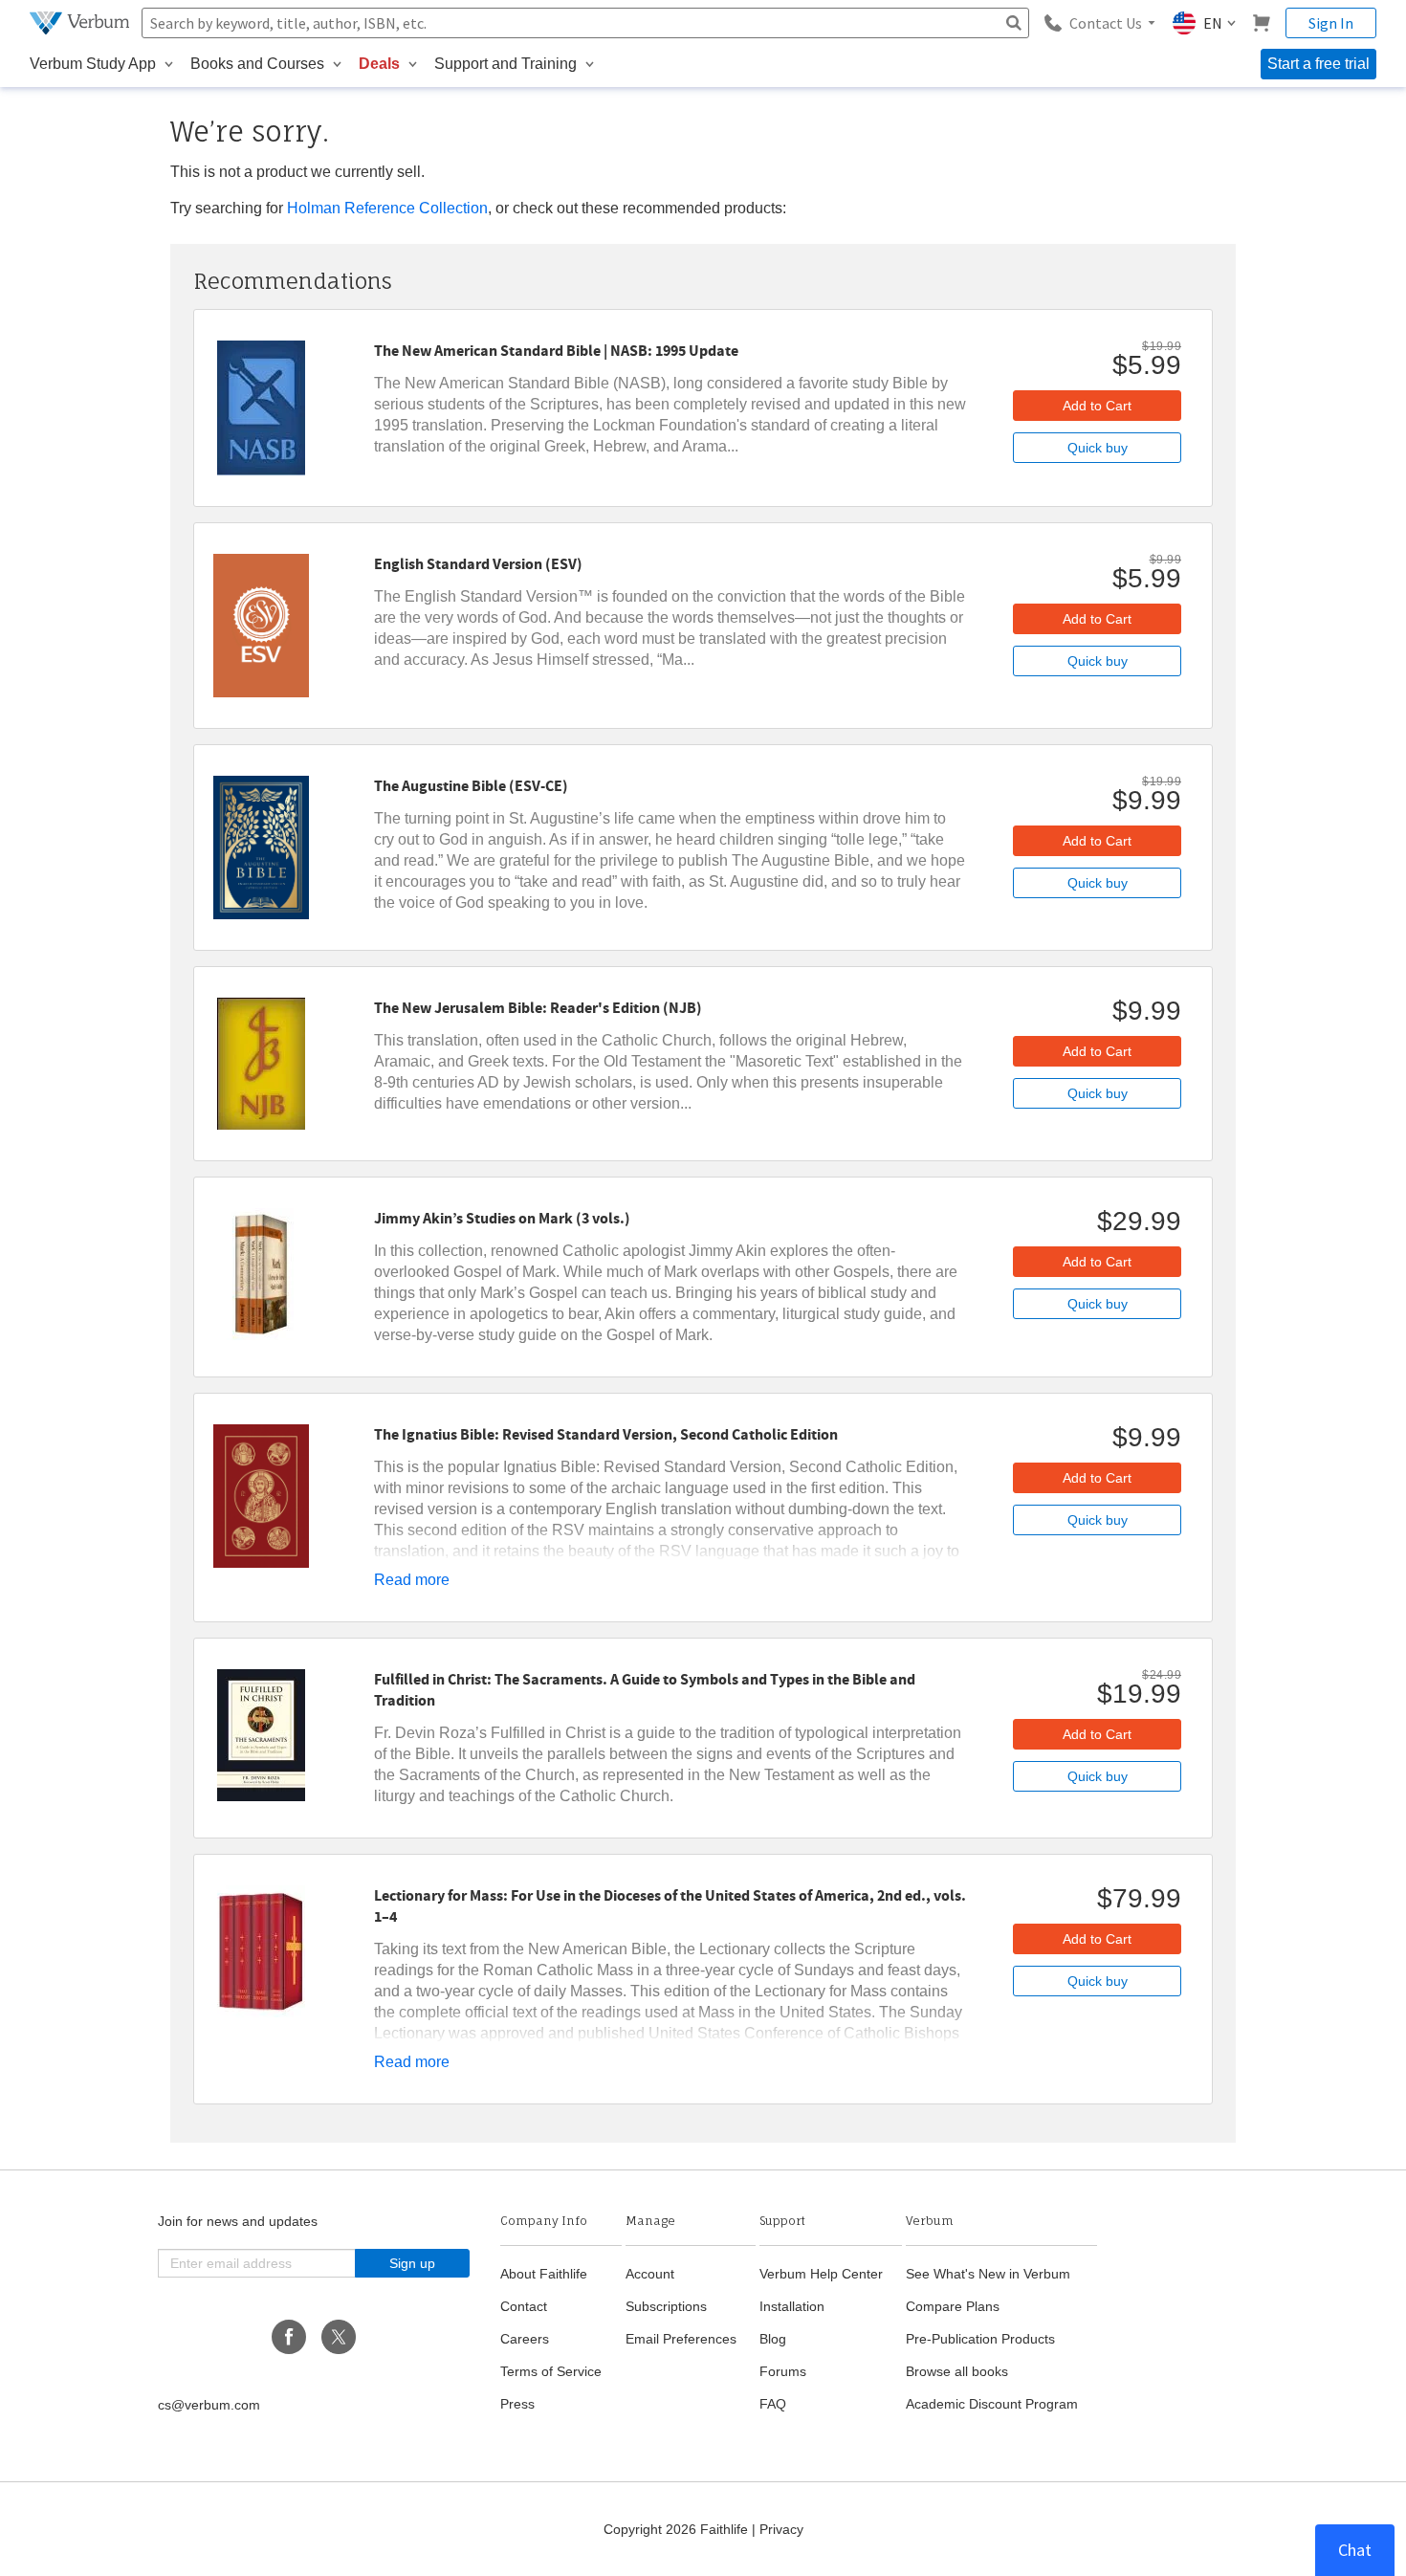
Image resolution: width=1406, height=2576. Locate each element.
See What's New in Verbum (988, 2274)
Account (650, 2274)
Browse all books (957, 2371)
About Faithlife (544, 2274)
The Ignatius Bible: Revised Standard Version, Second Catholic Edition (606, 1435)
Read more (412, 1580)
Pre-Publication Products (980, 2339)
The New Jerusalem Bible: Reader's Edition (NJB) (538, 1008)
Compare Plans (953, 2306)
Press (517, 2404)
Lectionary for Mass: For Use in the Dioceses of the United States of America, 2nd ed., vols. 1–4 (670, 1906)
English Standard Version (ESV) (478, 564)
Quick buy (1098, 448)
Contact (524, 2306)
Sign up (412, 2263)
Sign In (1331, 23)
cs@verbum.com (209, 2405)
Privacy (781, 2529)
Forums (783, 2371)
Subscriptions (666, 2306)
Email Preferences (681, 2339)
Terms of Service (551, 2371)
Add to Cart (1097, 406)
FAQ (773, 2404)
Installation (792, 2306)
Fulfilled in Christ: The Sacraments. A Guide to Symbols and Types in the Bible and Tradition (645, 1690)
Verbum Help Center (821, 2274)
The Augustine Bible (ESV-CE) (471, 786)
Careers (525, 2339)
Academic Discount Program (992, 2404)
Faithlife (724, 2529)
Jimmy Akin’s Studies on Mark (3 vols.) (502, 1219)
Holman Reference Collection (387, 208)
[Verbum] (82, 23)
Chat (1355, 2550)
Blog (773, 2339)
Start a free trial (1318, 64)
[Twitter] (339, 2337)
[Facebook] (289, 2337)
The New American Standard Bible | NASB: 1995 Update (556, 351)
